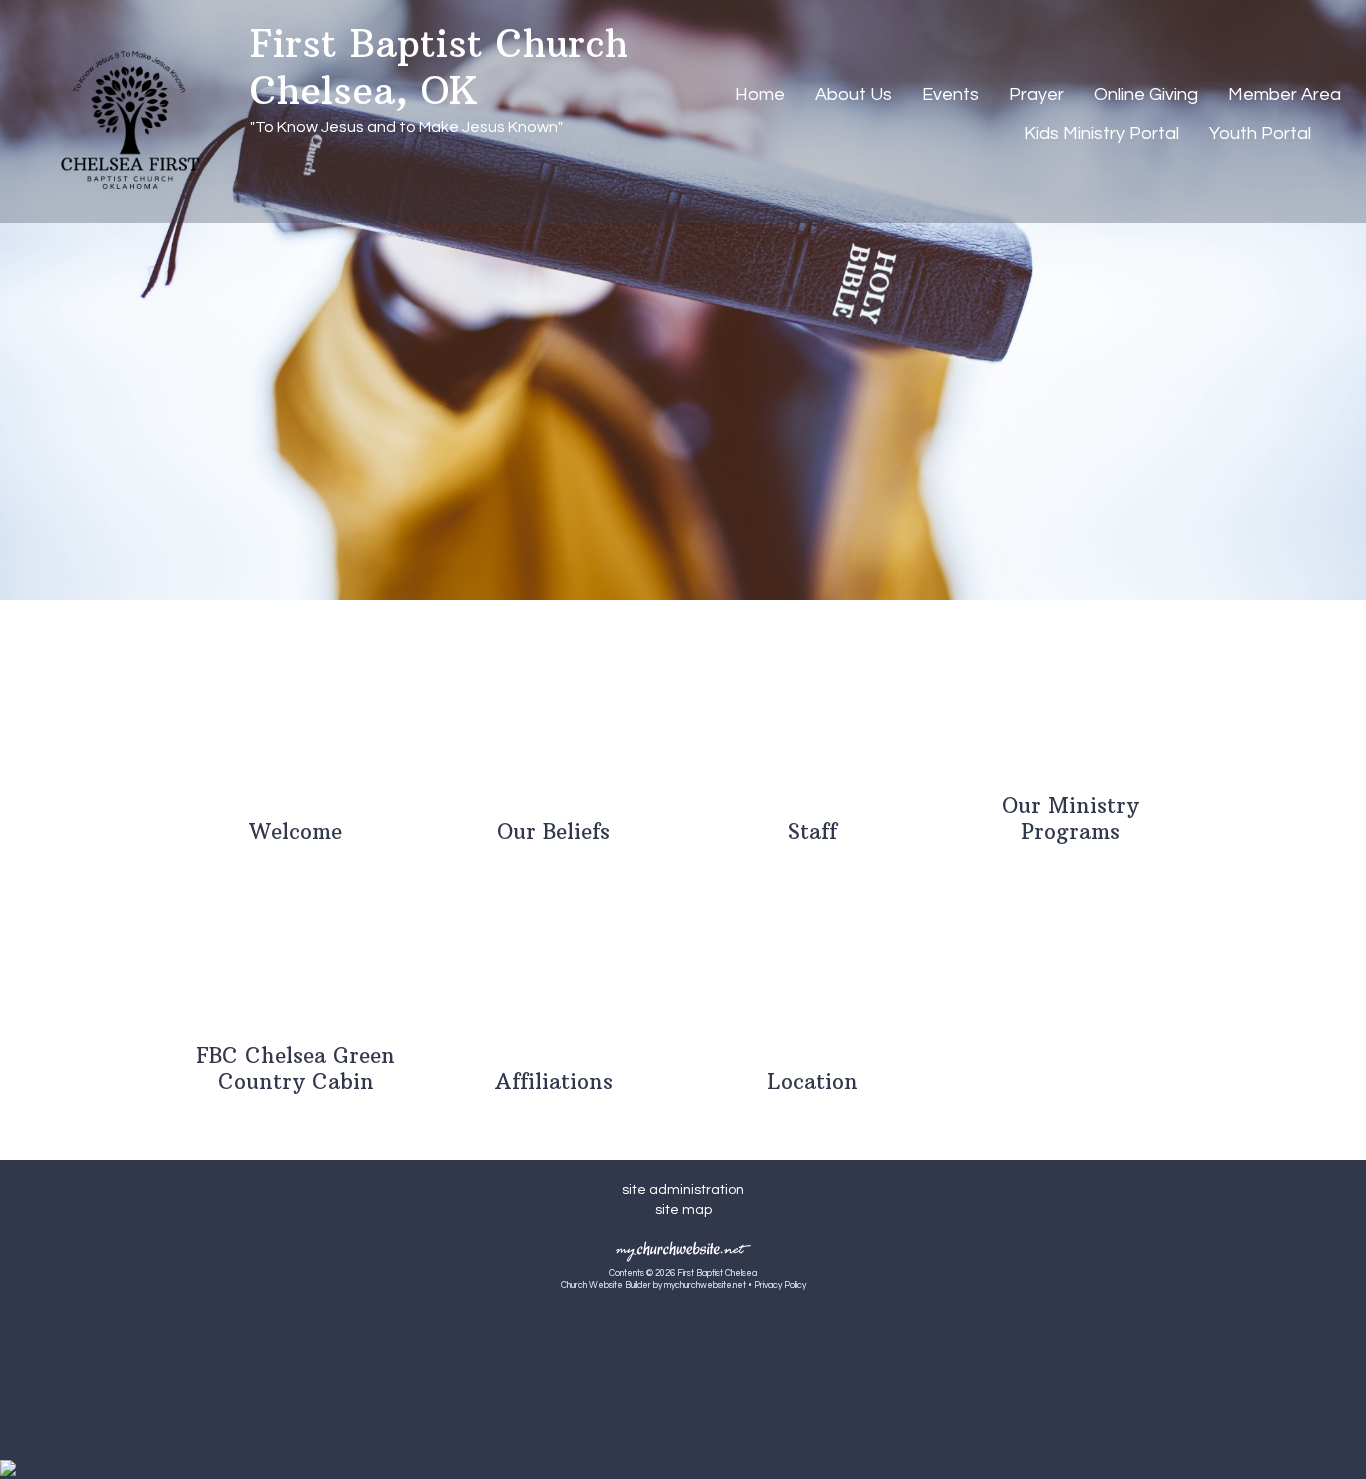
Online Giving (1146, 94)
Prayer (1036, 94)
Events (950, 94)
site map (683, 1210)
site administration (683, 1190)
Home (760, 94)
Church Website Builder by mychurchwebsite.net (653, 1285)
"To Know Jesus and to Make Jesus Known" (406, 127)
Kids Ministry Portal (1101, 133)
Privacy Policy (780, 1285)
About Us (853, 94)
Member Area (1284, 94)
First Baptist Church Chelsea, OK (439, 67)
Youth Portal (1260, 133)
